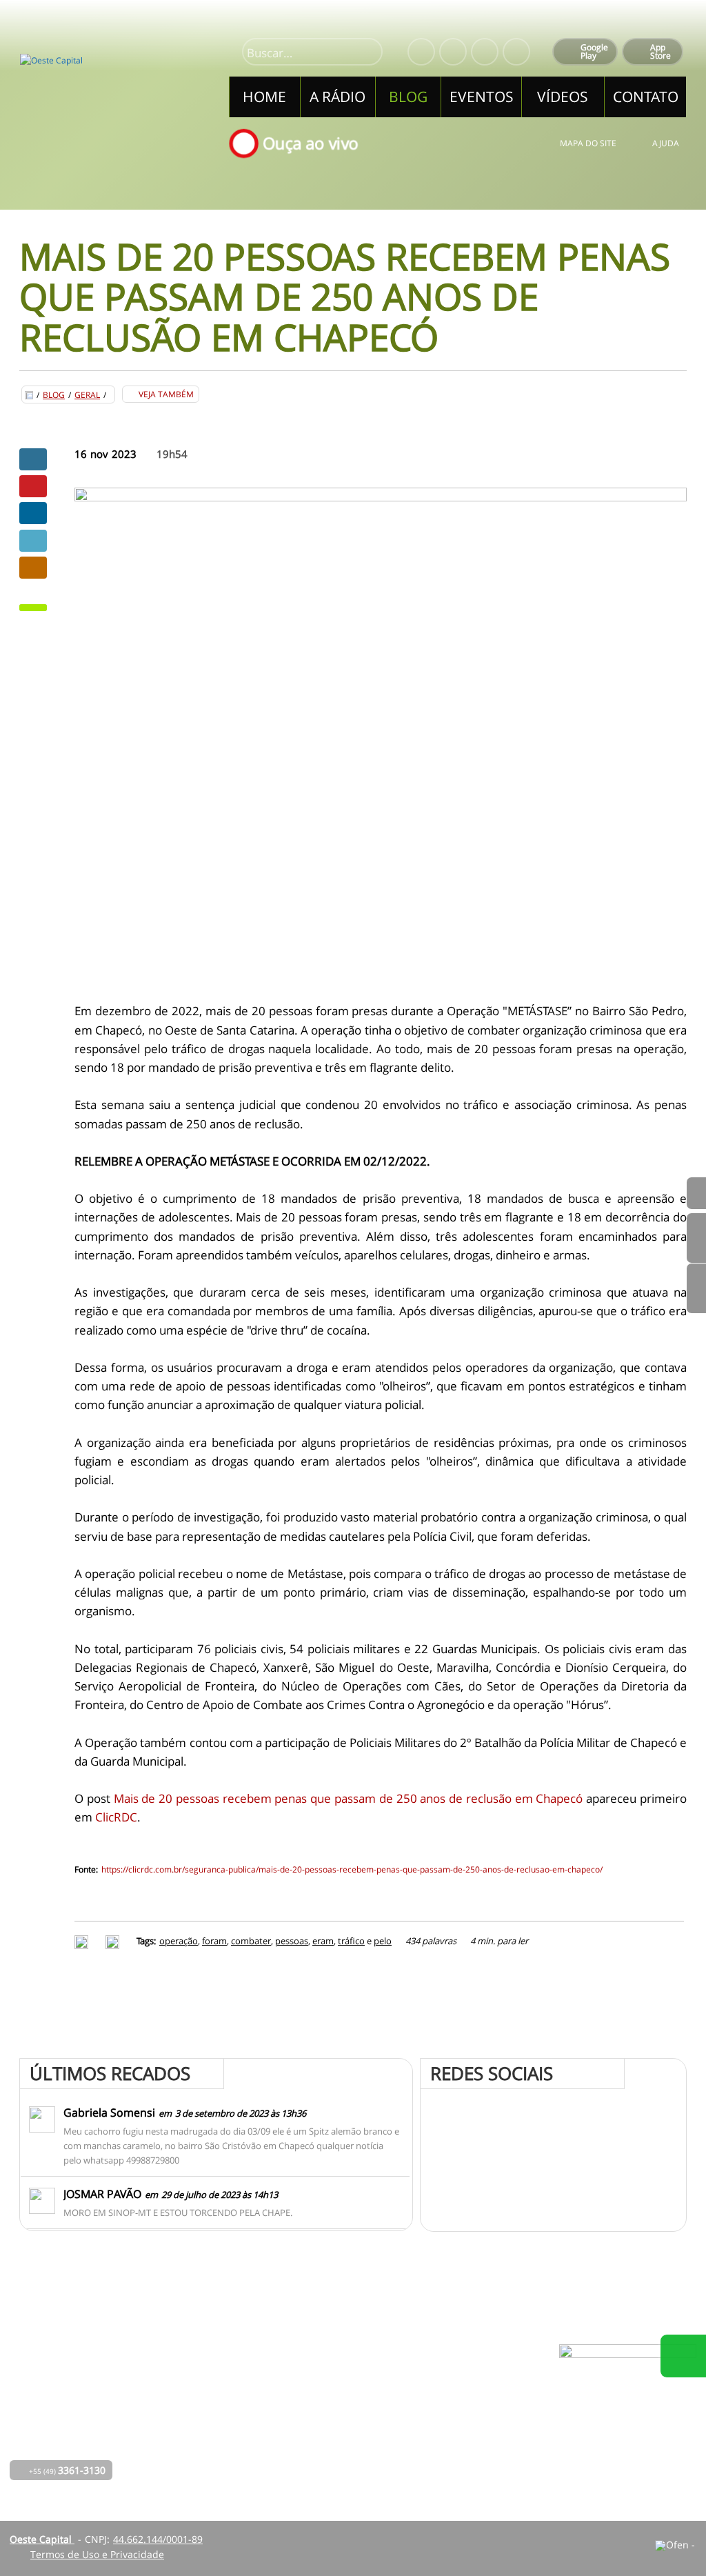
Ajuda (666, 143)
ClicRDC (116, 1817)
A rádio (232, 2402)
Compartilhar (33, 459)
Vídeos (231, 2460)
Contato (316, 2440)
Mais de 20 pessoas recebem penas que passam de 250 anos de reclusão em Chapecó (349, 1798)
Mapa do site (588, 143)
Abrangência (327, 2421)
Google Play (594, 51)
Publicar (33, 513)
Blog (54, 395)
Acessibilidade (41, 2483)
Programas (323, 2402)
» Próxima (696, 1238)
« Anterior (696, 1288)
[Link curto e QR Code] (41, 2538)
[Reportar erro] (114, 1941)
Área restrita (451, 2421)
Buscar (366, 53)
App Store (660, 51)
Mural (312, 2383)
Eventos (234, 2440)
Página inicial (246, 2383)
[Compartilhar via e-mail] (33, 568)
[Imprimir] (83, 1941)
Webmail (442, 2440)
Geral (87, 395)
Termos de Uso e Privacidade (97, 2554)
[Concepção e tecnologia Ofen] (676, 2546)
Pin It (33, 486)
